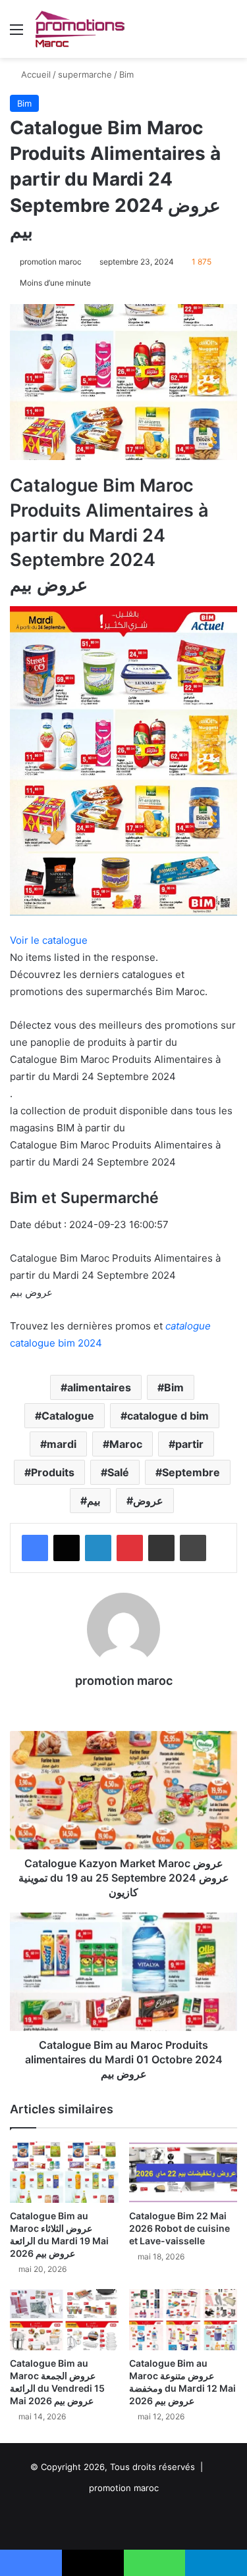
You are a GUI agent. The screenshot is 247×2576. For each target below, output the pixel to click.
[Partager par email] (161, 1548)
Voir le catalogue (49, 940)
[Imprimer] (193, 1548)
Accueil (35, 74)
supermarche (85, 74)
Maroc (126, 1444)
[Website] (124, 1703)
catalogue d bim (168, 1416)
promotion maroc (51, 262)
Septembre (191, 1472)
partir (189, 1444)
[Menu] (16, 34)
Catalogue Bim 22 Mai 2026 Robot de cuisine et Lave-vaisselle (179, 2228)
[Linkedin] (98, 1548)
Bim (126, 74)
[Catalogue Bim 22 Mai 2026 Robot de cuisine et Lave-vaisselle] (183, 2172)
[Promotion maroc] (79, 29)
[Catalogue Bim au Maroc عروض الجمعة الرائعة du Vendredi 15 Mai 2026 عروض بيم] (64, 2320)
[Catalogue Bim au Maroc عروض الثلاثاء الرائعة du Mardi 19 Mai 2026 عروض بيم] (64, 2172)
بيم (94, 1501)
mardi (62, 1444)
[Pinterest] (130, 1548)
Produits (53, 1472)
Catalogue (68, 1416)
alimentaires (99, 1387)
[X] (67, 1548)
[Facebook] (35, 1548)
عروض (148, 1501)
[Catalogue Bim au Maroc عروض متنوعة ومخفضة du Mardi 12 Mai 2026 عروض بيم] (183, 2320)
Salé (118, 1472)
